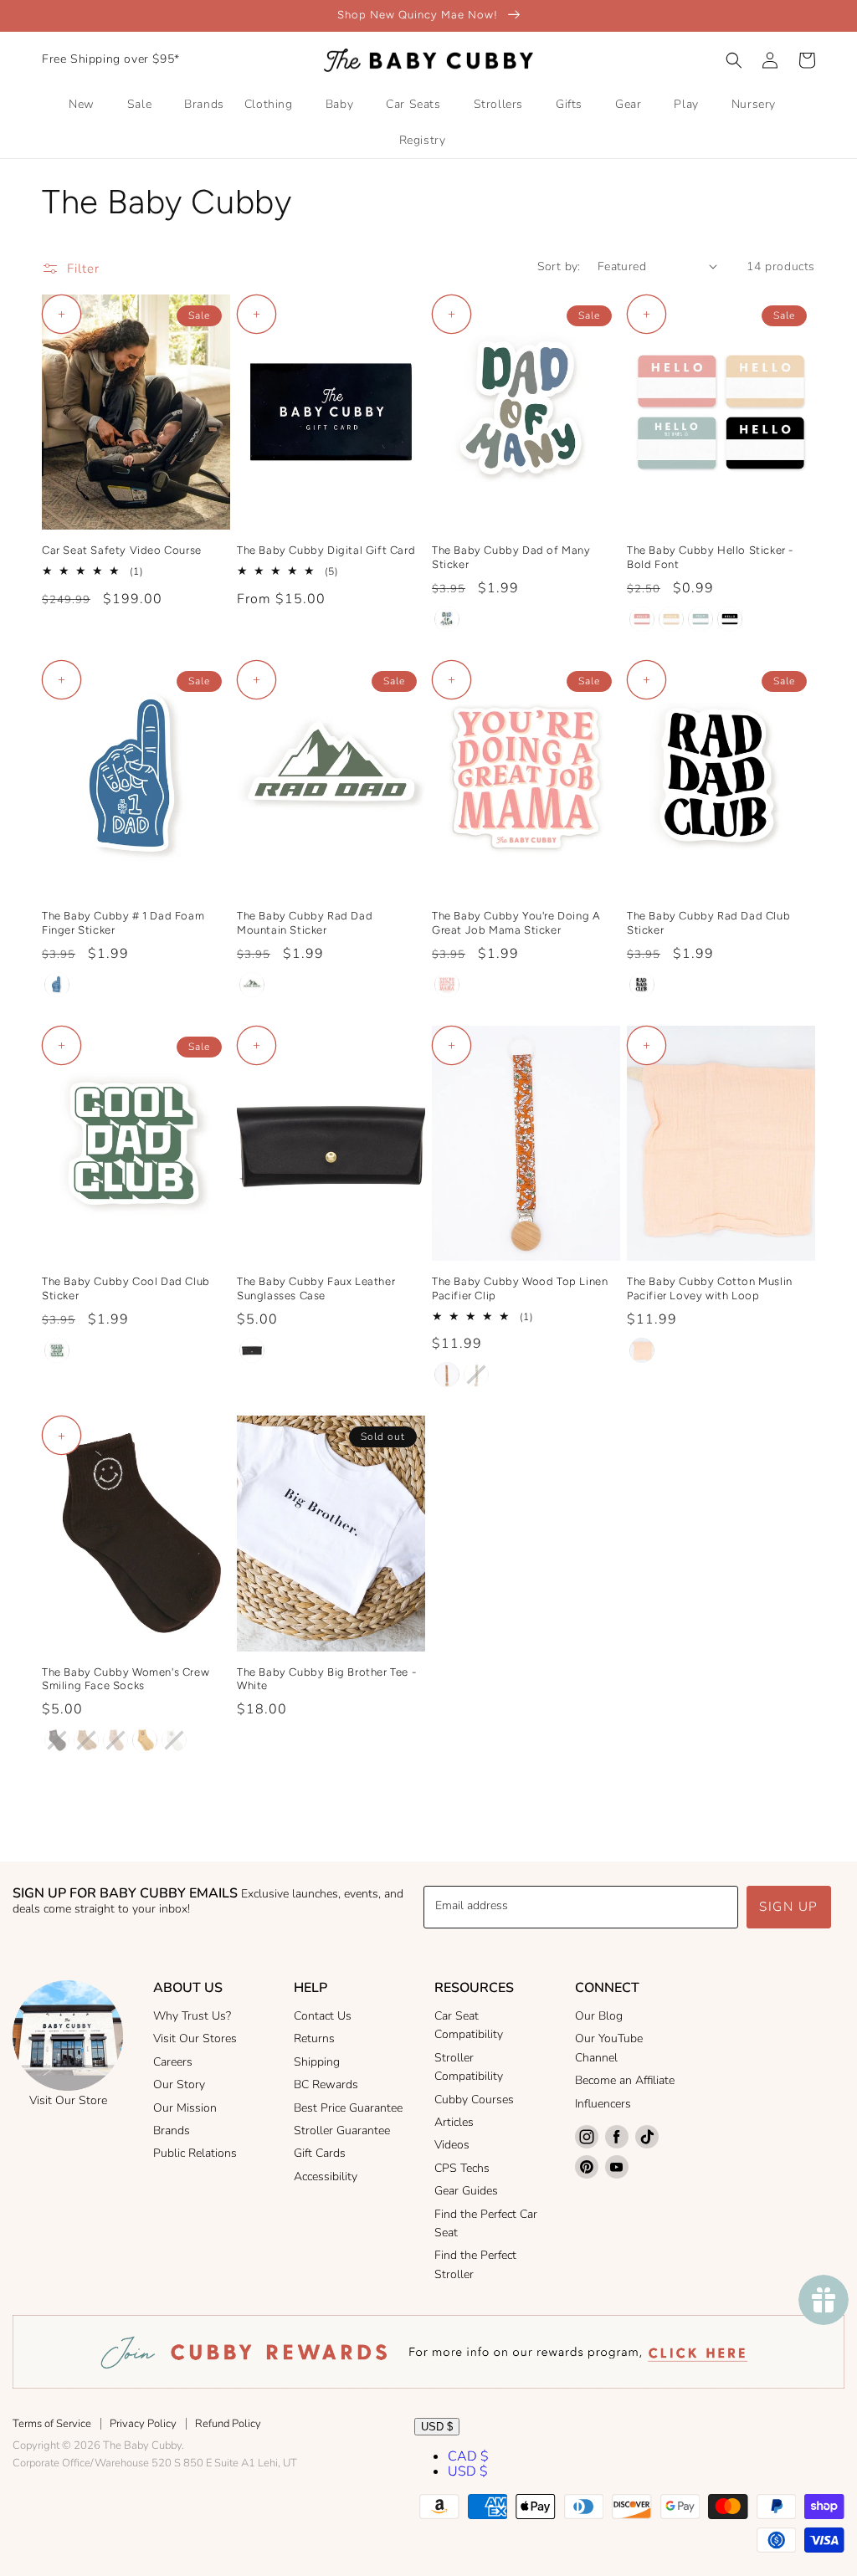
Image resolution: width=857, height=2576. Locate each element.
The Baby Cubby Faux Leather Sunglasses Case (316, 1288)
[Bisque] (115, 1740)
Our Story (179, 2084)
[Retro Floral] (476, 1375)
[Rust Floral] (447, 1375)
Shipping (317, 2062)
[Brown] (57, 1740)
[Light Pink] (642, 1350)
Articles (454, 2122)
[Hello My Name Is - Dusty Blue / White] (700, 619)
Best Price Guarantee (348, 2108)
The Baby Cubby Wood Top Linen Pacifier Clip (520, 1288)
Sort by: (559, 266)
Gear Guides (466, 2191)
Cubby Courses (474, 2100)
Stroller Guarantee (342, 2130)
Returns (314, 2038)
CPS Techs (462, 2168)
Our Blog (599, 2016)
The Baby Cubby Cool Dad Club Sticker (126, 1288)
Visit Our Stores (195, 2038)
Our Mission (185, 2108)
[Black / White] (642, 985)
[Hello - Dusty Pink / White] (642, 619)
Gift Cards (320, 2153)
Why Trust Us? (192, 2016)
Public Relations (195, 2153)
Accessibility (326, 2177)
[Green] (252, 985)
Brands (172, 2130)
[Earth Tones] (447, 619)
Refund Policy (228, 2424)
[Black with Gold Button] (252, 1350)
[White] (174, 1740)
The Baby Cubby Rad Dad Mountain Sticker (305, 923)
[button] (734, 60)
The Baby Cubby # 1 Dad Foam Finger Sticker (123, 923)
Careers (173, 2062)
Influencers (603, 2104)
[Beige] (145, 1740)
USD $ (437, 2427)
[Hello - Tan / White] (671, 619)
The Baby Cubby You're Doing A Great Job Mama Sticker (516, 923)
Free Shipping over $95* (111, 59)
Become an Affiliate (625, 2080)
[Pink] (447, 985)
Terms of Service (52, 2424)
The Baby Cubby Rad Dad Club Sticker (708, 923)
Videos (452, 2145)
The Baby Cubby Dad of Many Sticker (511, 557)
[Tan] (86, 1740)
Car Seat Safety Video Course (122, 550)
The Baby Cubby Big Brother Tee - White (326, 1679)
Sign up (789, 1907)
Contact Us (323, 2016)
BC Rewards (326, 2084)
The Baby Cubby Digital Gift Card (326, 550)
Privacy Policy (143, 2424)
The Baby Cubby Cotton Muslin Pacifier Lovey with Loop (710, 1288)
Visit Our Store (68, 2100)
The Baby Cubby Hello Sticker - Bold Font (710, 557)
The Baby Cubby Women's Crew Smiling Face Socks (126, 1679)
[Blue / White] (57, 985)
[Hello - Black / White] (730, 619)
